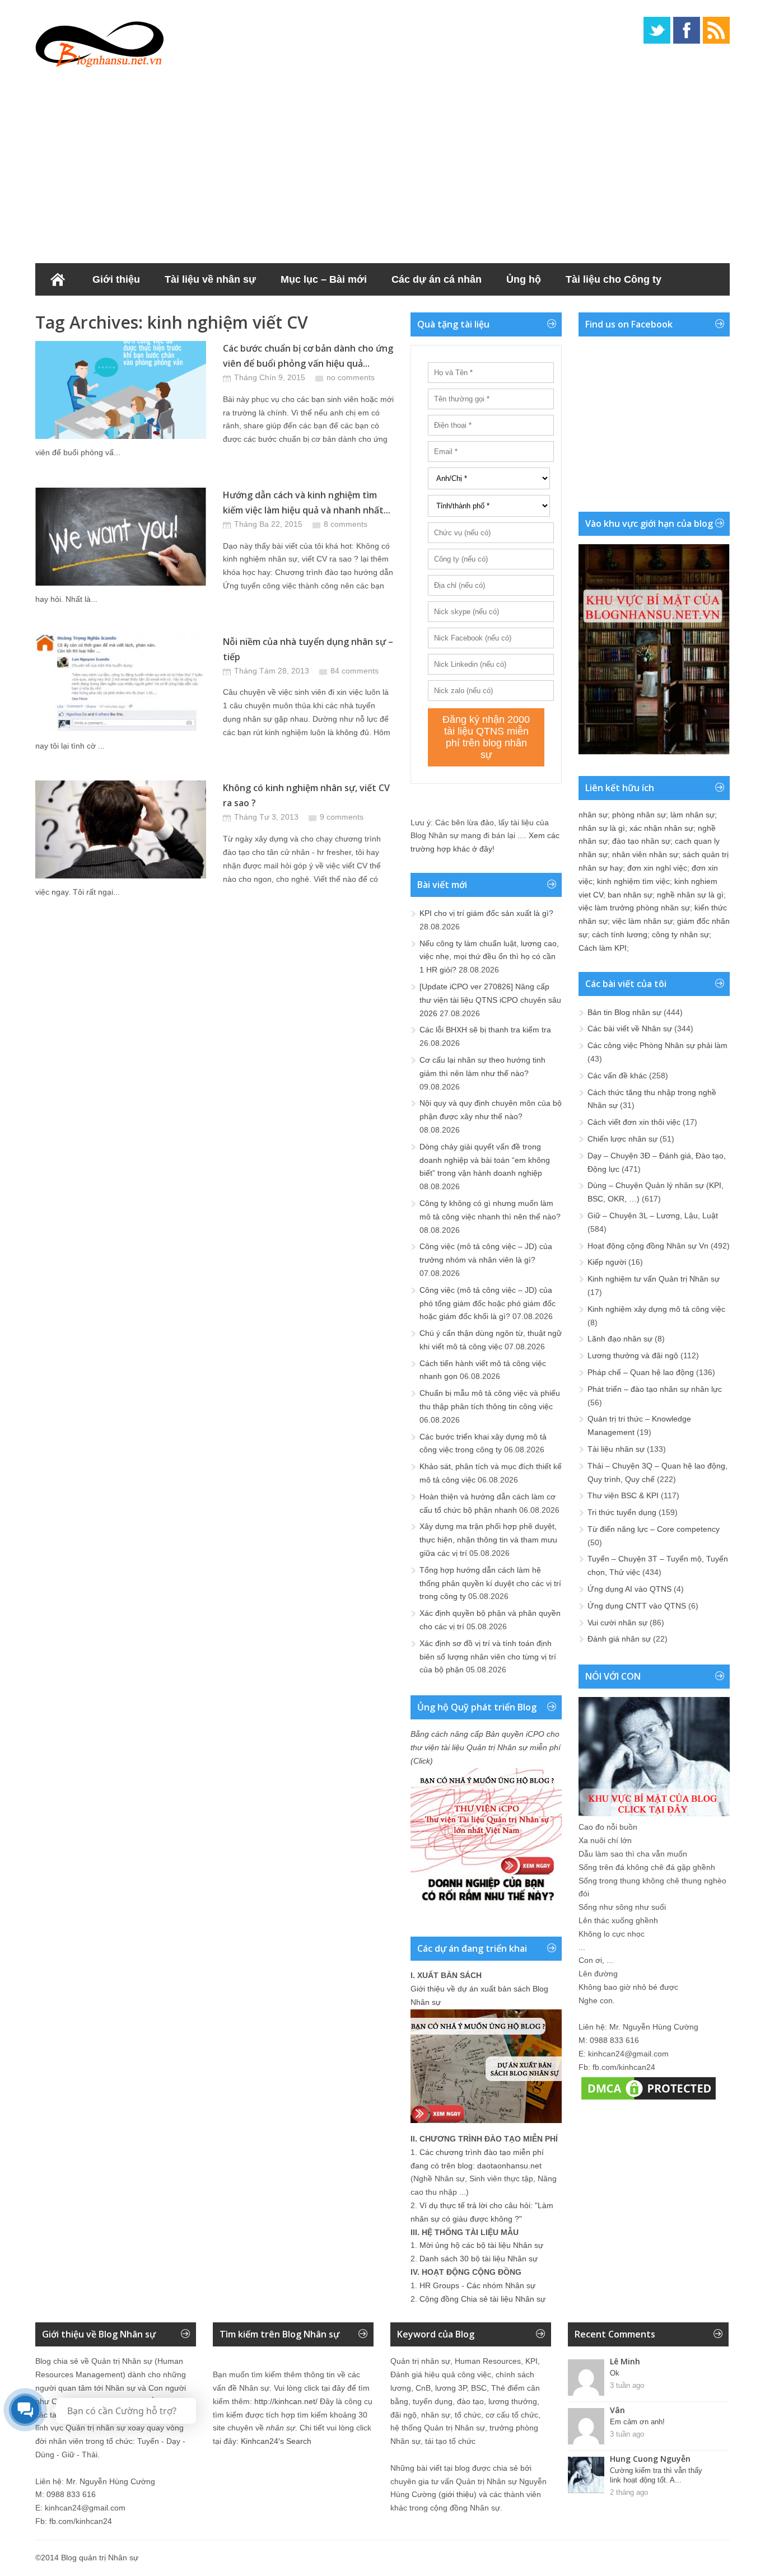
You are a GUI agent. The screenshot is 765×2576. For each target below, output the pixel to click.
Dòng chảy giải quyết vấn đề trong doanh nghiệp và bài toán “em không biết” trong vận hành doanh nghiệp (485, 1160)
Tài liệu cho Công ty (614, 279)
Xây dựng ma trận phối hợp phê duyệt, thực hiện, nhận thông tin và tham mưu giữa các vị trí (488, 1540)
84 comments (354, 671)
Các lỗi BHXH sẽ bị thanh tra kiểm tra (485, 1030)
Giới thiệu (116, 279)
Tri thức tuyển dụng (622, 1512)
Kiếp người (607, 1262)
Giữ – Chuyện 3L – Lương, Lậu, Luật (653, 1215)
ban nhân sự (630, 895)
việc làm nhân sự (642, 921)
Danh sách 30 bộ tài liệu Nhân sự (479, 2259)
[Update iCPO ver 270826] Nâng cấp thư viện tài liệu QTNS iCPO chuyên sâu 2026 (490, 1000)
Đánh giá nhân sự (619, 1639)
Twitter (657, 30)
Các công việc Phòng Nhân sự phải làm (657, 1045)
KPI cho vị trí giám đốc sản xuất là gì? (486, 913)
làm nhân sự (692, 815)
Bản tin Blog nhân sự (624, 1012)
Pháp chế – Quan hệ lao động (641, 1372)
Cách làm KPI (603, 948)
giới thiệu (458, 2494)
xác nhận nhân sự (661, 828)
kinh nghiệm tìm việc (633, 881)
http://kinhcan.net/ (286, 2401)
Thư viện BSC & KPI (623, 1495)
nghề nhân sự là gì (690, 895)
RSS (716, 30)
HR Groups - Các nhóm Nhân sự (477, 2285)
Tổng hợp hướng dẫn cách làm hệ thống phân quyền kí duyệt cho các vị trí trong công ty (490, 1583)
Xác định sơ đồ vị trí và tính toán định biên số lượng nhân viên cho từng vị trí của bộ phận (488, 1657)
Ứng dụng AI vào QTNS (629, 1589)
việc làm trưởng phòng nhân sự (634, 908)
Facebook (687, 30)
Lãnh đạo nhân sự (620, 1339)
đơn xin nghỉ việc (657, 868)
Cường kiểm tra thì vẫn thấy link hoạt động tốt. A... (656, 2475)
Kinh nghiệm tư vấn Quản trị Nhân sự (654, 1279)
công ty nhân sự (680, 934)
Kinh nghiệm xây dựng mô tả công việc (656, 1309)
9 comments (342, 817)
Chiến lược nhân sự (622, 1139)
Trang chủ (58, 279)
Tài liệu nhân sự (616, 1449)
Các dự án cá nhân (437, 279)
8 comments (346, 524)
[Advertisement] (382, 162)
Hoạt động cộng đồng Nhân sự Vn (648, 1246)
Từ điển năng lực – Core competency (654, 1529)
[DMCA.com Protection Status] (649, 2100)
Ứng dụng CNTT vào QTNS (637, 1606)
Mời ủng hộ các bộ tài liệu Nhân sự (481, 2245)
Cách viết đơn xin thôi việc (634, 1122)
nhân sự (593, 815)
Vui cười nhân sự (617, 1623)
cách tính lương (620, 934)
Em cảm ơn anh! (637, 2422)
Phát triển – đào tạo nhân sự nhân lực (655, 1389)
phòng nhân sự (639, 815)
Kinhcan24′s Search (276, 2441)
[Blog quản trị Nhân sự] (100, 42)
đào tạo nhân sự (641, 841)
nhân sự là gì (602, 828)
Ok (615, 2373)
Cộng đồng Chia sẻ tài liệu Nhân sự (482, 2299)
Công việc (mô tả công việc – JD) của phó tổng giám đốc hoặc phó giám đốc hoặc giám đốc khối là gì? (488, 1303)
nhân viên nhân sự (645, 854)
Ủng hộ (524, 279)
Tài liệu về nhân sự (210, 279)
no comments (351, 377)
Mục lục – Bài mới (324, 279)
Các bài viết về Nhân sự (630, 1028)
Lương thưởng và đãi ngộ (633, 1355)
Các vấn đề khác (617, 1076)
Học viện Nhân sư (90, 312)
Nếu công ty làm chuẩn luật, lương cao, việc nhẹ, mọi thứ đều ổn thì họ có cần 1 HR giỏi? (489, 957)
